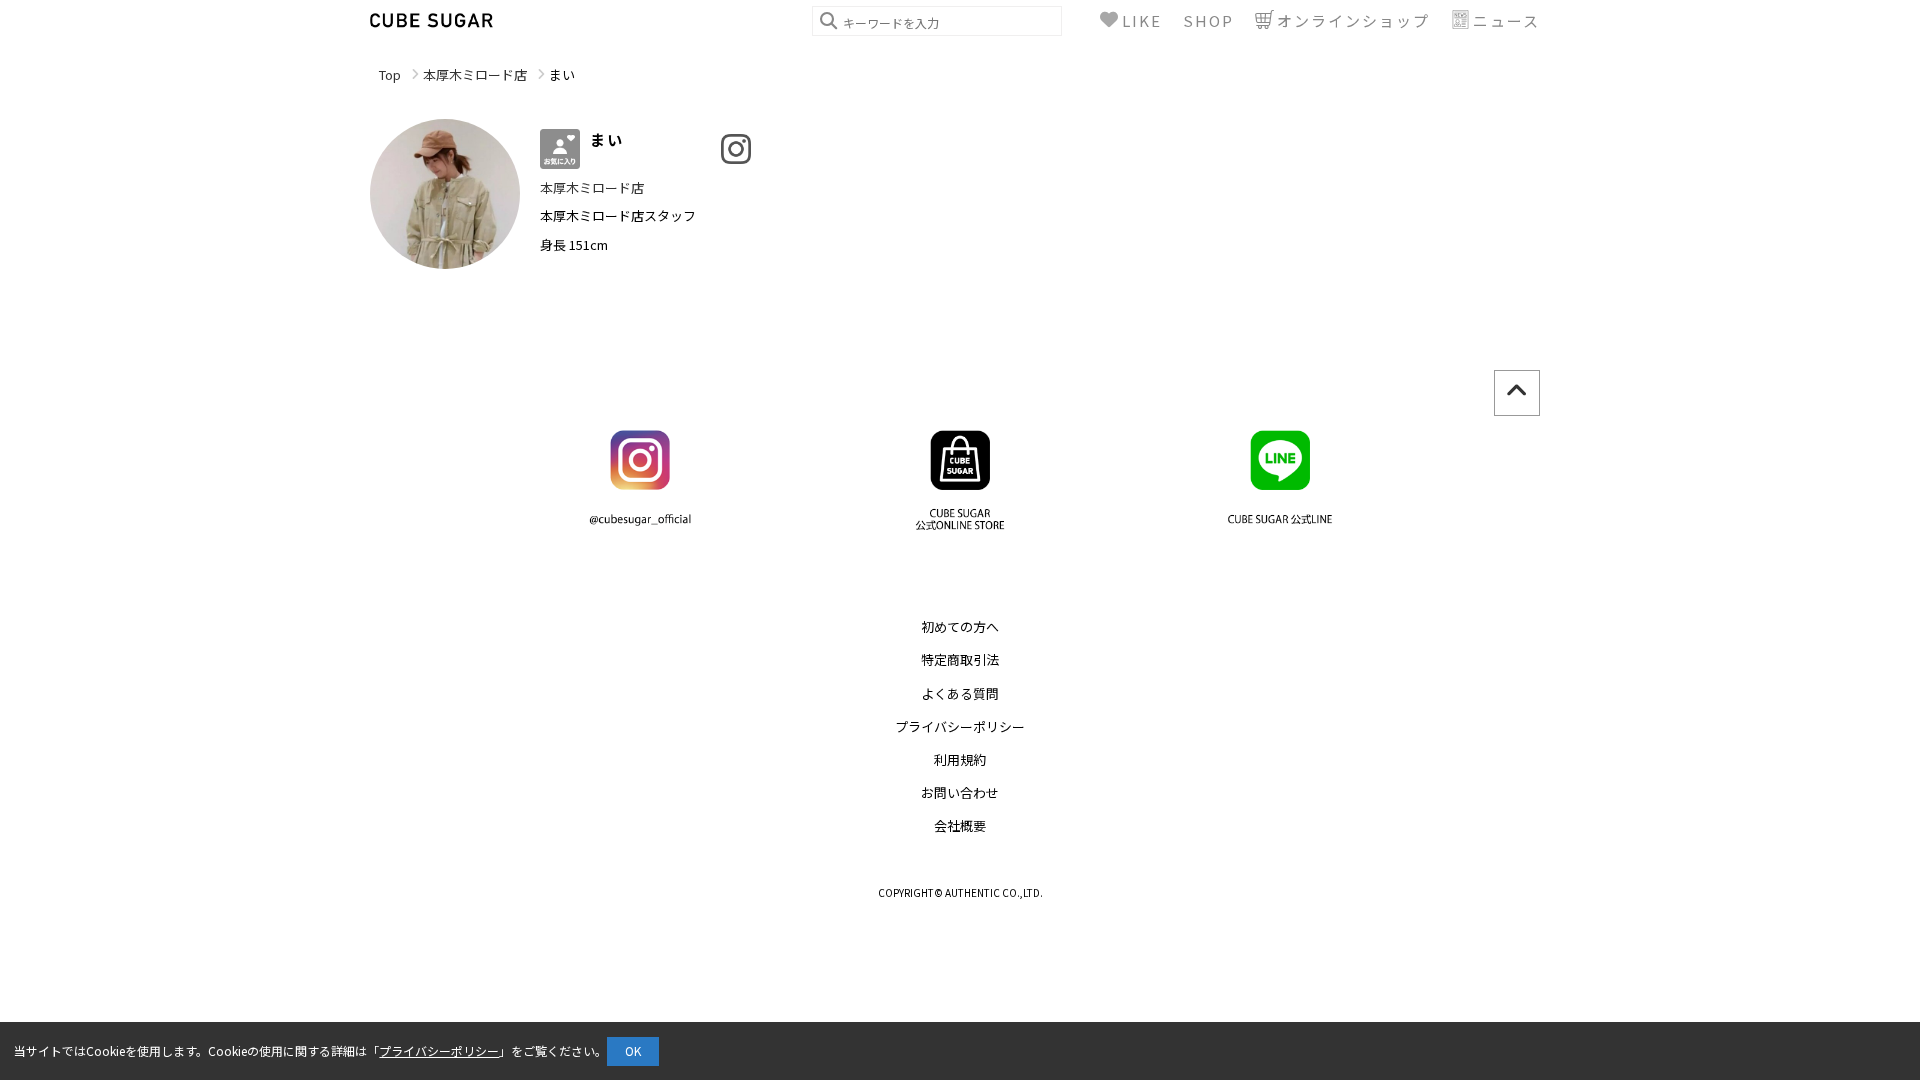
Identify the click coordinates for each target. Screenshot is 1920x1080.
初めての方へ (960, 626)
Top (390, 74)
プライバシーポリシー (960, 726)
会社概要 (960, 825)
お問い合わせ (960, 792)
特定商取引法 (960, 659)
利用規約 (960, 759)
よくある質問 (960, 693)
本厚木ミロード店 (475, 74)
